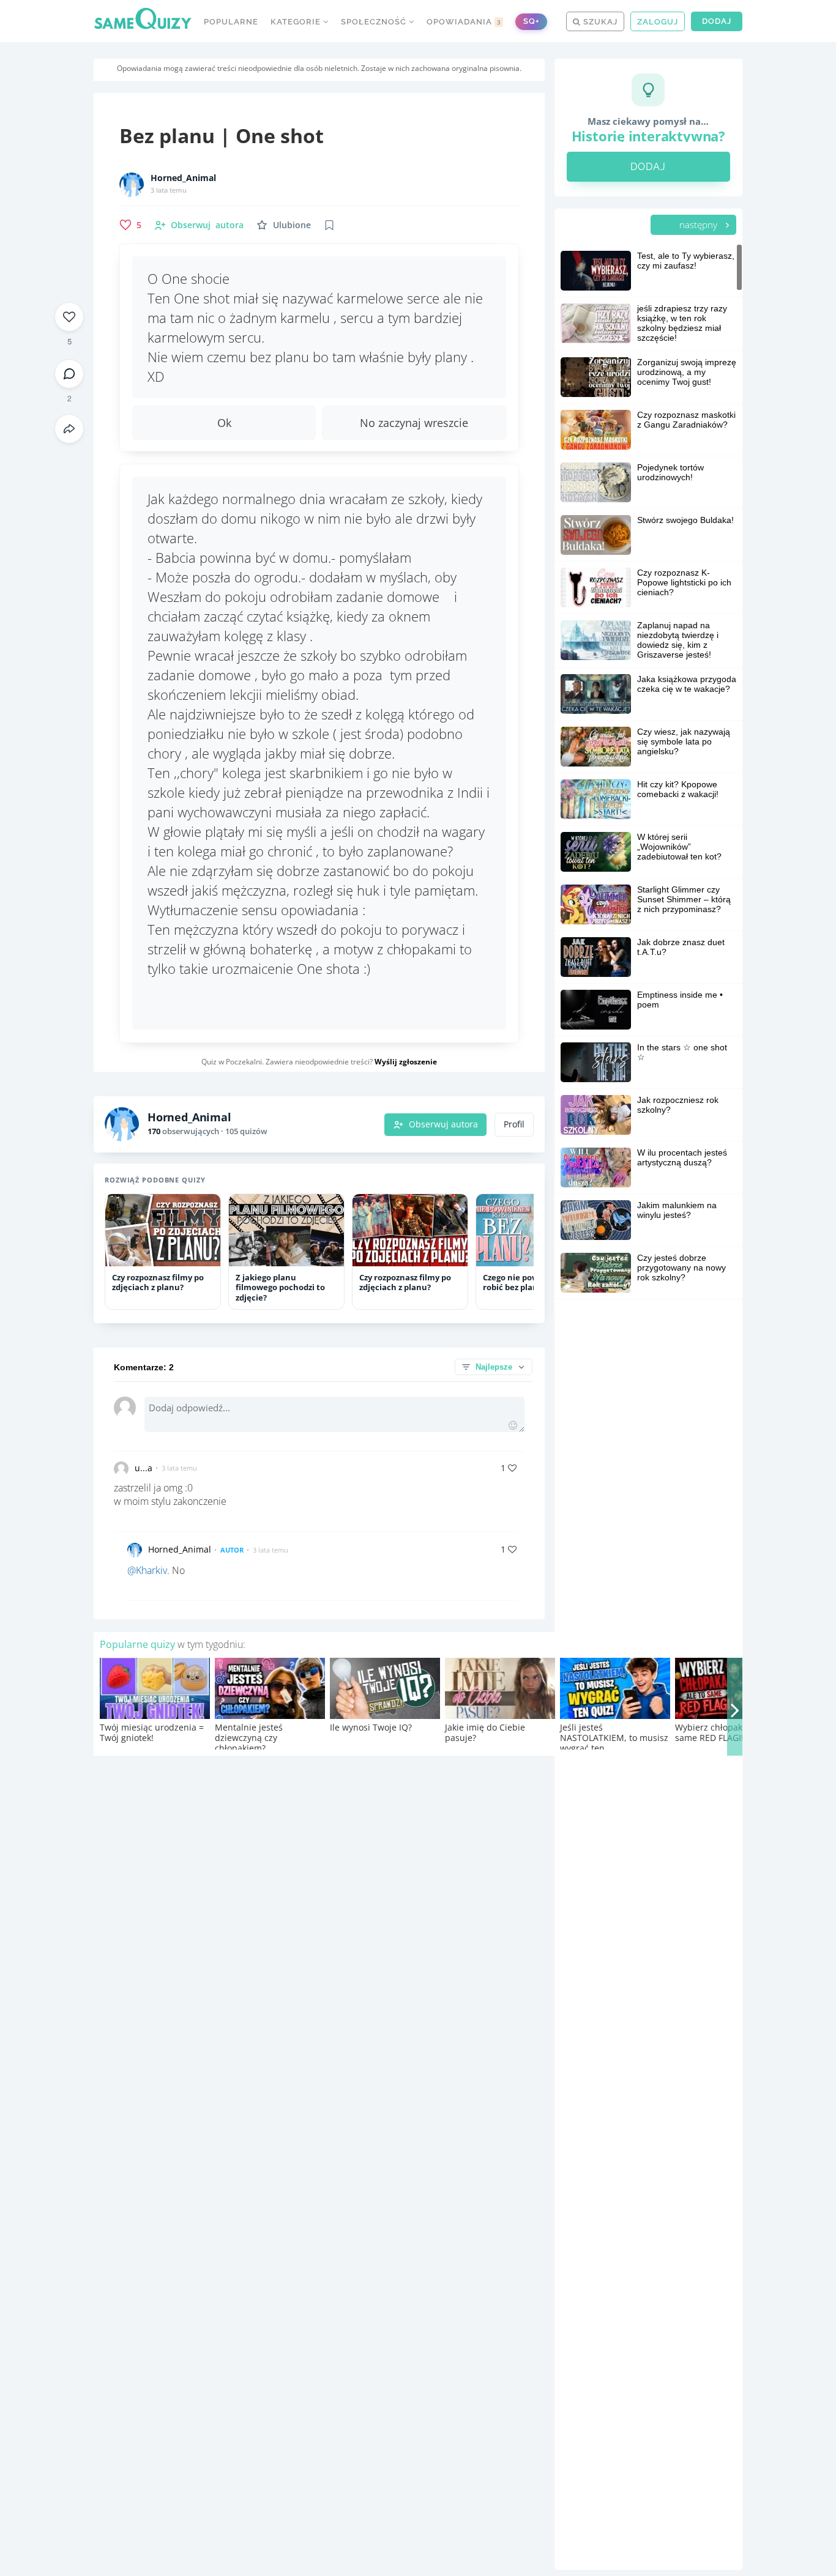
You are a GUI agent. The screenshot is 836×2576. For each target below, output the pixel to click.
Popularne (231, 22)
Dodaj (717, 21)
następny (700, 225)
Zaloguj (658, 22)
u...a (144, 1468)
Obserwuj (207, 225)
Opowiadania (464, 22)
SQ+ (531, 21)
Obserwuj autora (443, 1124)
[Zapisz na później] (329, 225)
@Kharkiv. (148, 1570)
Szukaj (599, 22)
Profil (514, 1124)
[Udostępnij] (69, 429)
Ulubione (292, 225)
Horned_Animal (183, 178)
